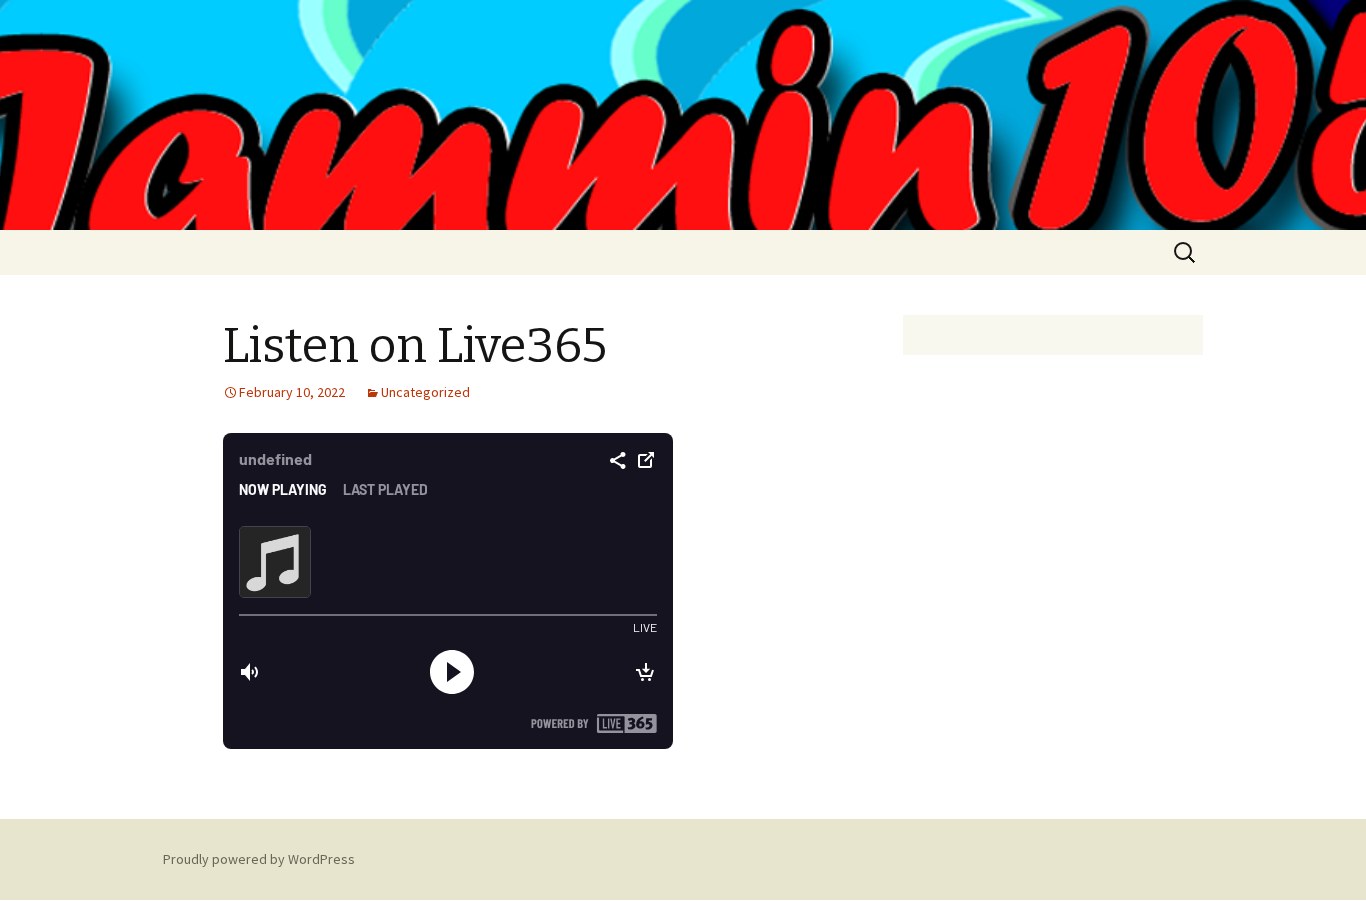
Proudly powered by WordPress (259, 859)
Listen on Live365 (415, 346)
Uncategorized (425, 392)
